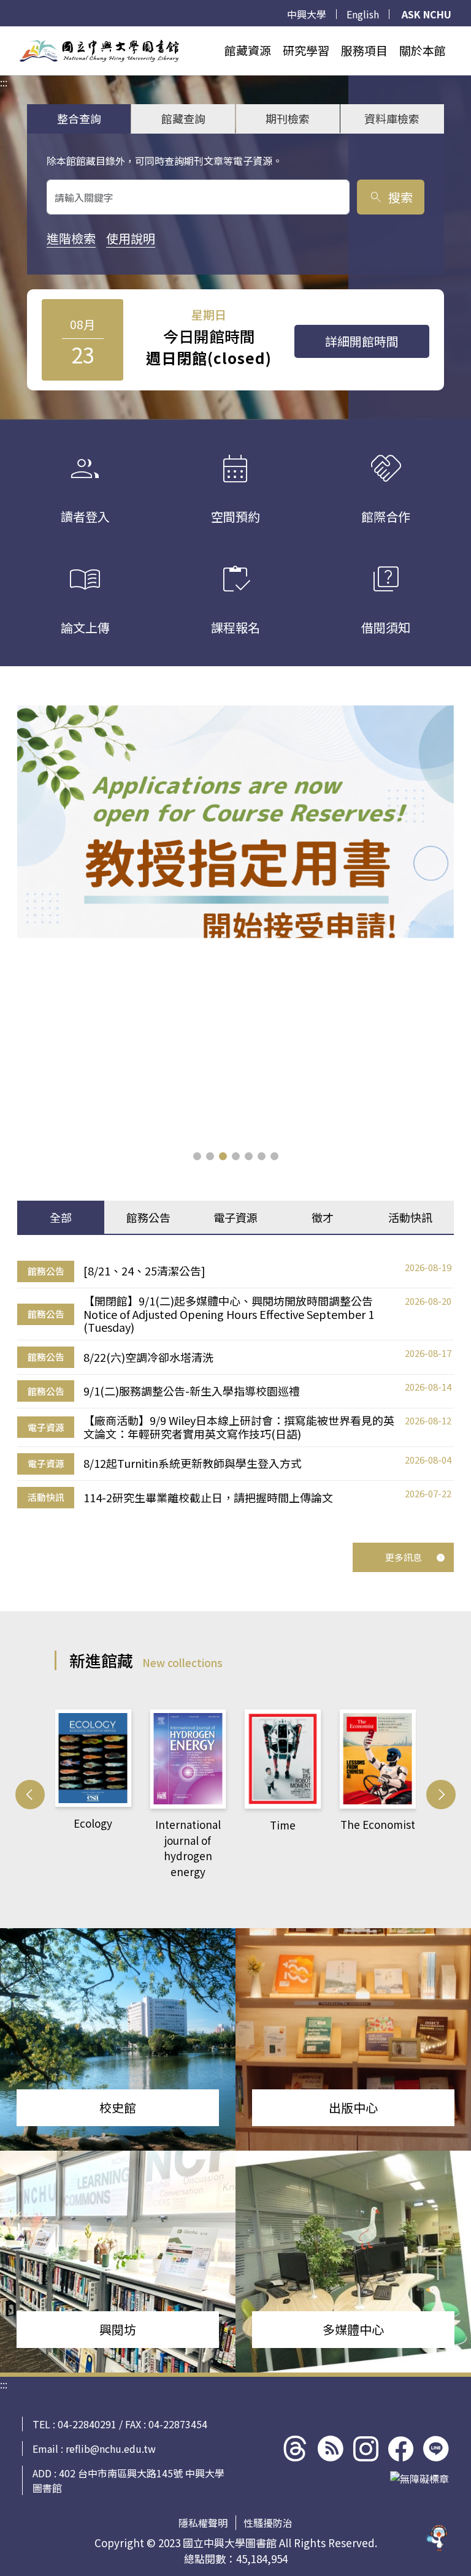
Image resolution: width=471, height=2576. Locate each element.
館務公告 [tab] (148, 1217)
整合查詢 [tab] (79, 118)
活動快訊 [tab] (410, 1217)
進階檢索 (71, 238)
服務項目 (364, 50)
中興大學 (307, 14)
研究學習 (306, 50)
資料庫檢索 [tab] (392, 118)
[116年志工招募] (235, 924)
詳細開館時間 (362, 341)
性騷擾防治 (268, 2523)
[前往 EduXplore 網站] (437, 2537)
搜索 (390, 197)
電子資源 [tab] (235, 1217)
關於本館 (423, 50)
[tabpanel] (235, 1384)
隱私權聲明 (203, 2523)
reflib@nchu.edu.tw (111, 2449)
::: (4, 34)
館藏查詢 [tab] (183, 118)
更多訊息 (404, 1557)
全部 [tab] (61, 1217)
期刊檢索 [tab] (288, 118)
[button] (197, 1156)
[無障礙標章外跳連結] (419, 2479)
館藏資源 (248, 50)
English (363, 14)
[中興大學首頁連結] (99, 51)
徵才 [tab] (323, 1217)
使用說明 (131, 238)
